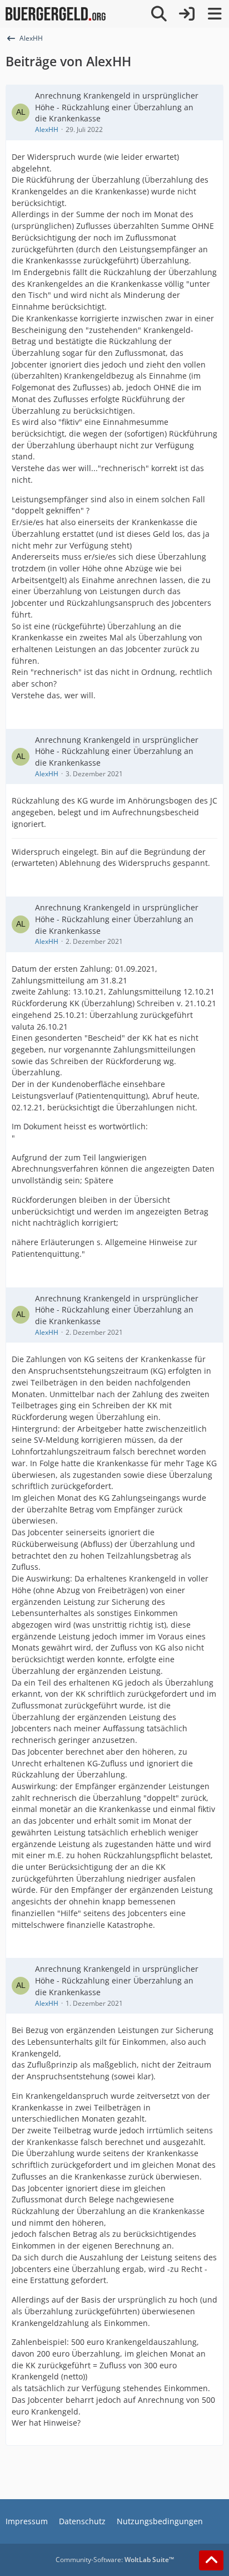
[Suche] (159, 14)
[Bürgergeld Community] (56, 14)
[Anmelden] (187, 14)
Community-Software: (115, 2560)
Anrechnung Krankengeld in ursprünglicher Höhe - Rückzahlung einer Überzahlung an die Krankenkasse (117, 107)
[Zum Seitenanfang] (211, 2560)
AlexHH (47, 129)
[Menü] (215, 14)
